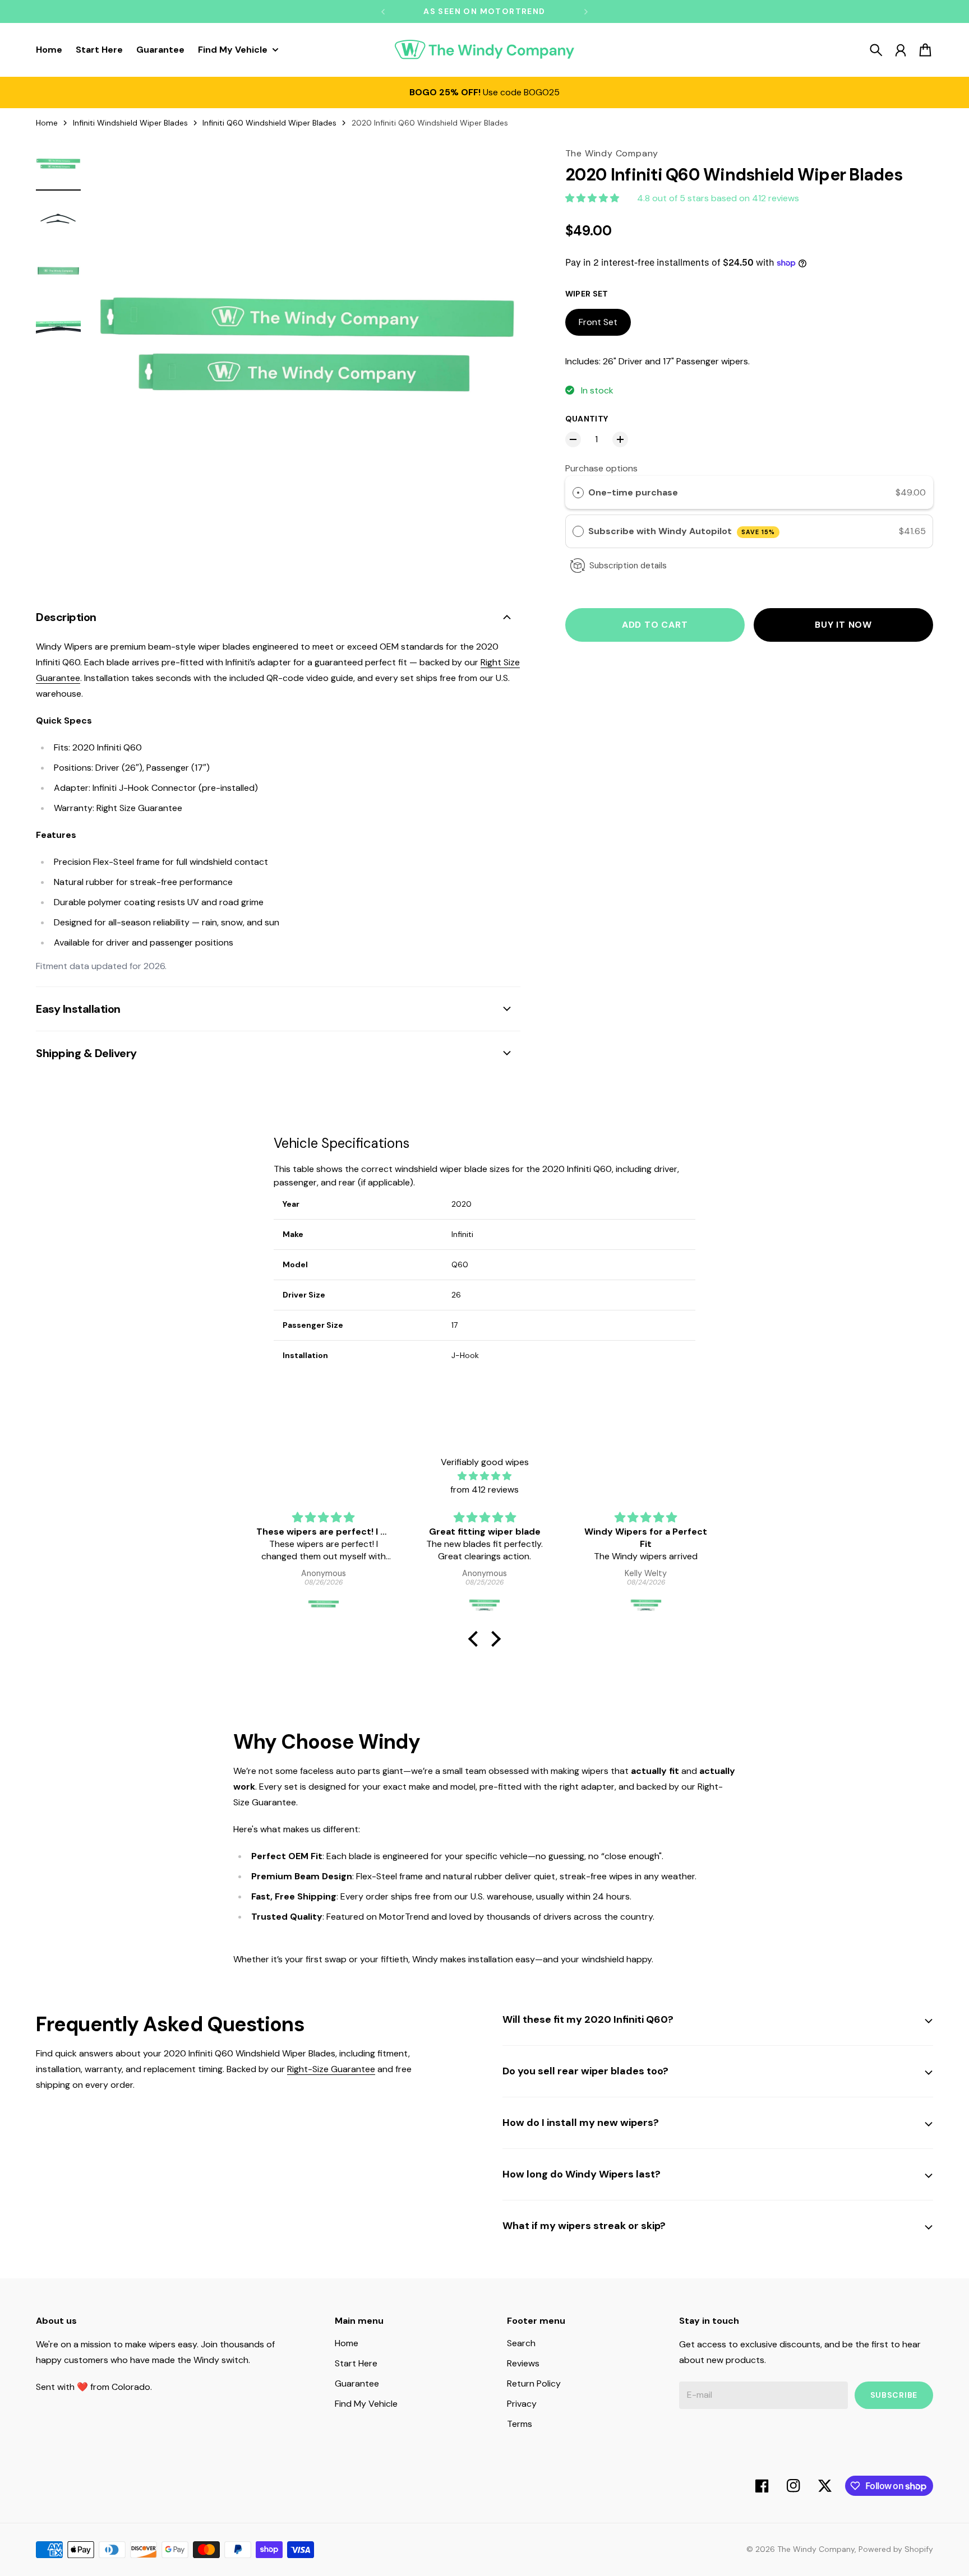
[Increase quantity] (620, 439)
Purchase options (601, 468)
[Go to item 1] (58, 165)
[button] (476, 1639)
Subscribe (894, 2395)
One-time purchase (633, 492)
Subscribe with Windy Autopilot (682, 531)
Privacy (522, 2404)
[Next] (586, 11)
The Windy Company (816, 2549)
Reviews (523, 2363)
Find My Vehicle (366, 2404)
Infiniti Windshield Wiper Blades (130, 123)
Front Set (598, 322)
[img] (484, 1476)
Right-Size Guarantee (331, 2069)
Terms (520, 2424)
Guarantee (357, 2383)
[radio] (578, 493)
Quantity (587, 419)
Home (47, 123)
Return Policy (534, 2383)
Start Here (356, 2363)
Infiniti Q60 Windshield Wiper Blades (269, 123)
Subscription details (628, 566)
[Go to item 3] (58, 272)
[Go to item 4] (58, 326)
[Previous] (383, 11)
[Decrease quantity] (573, 439)
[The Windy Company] (484, 50)
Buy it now (843, 625)
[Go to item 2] (58, 219)
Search (521, 2343)
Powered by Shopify (896, 2549)
